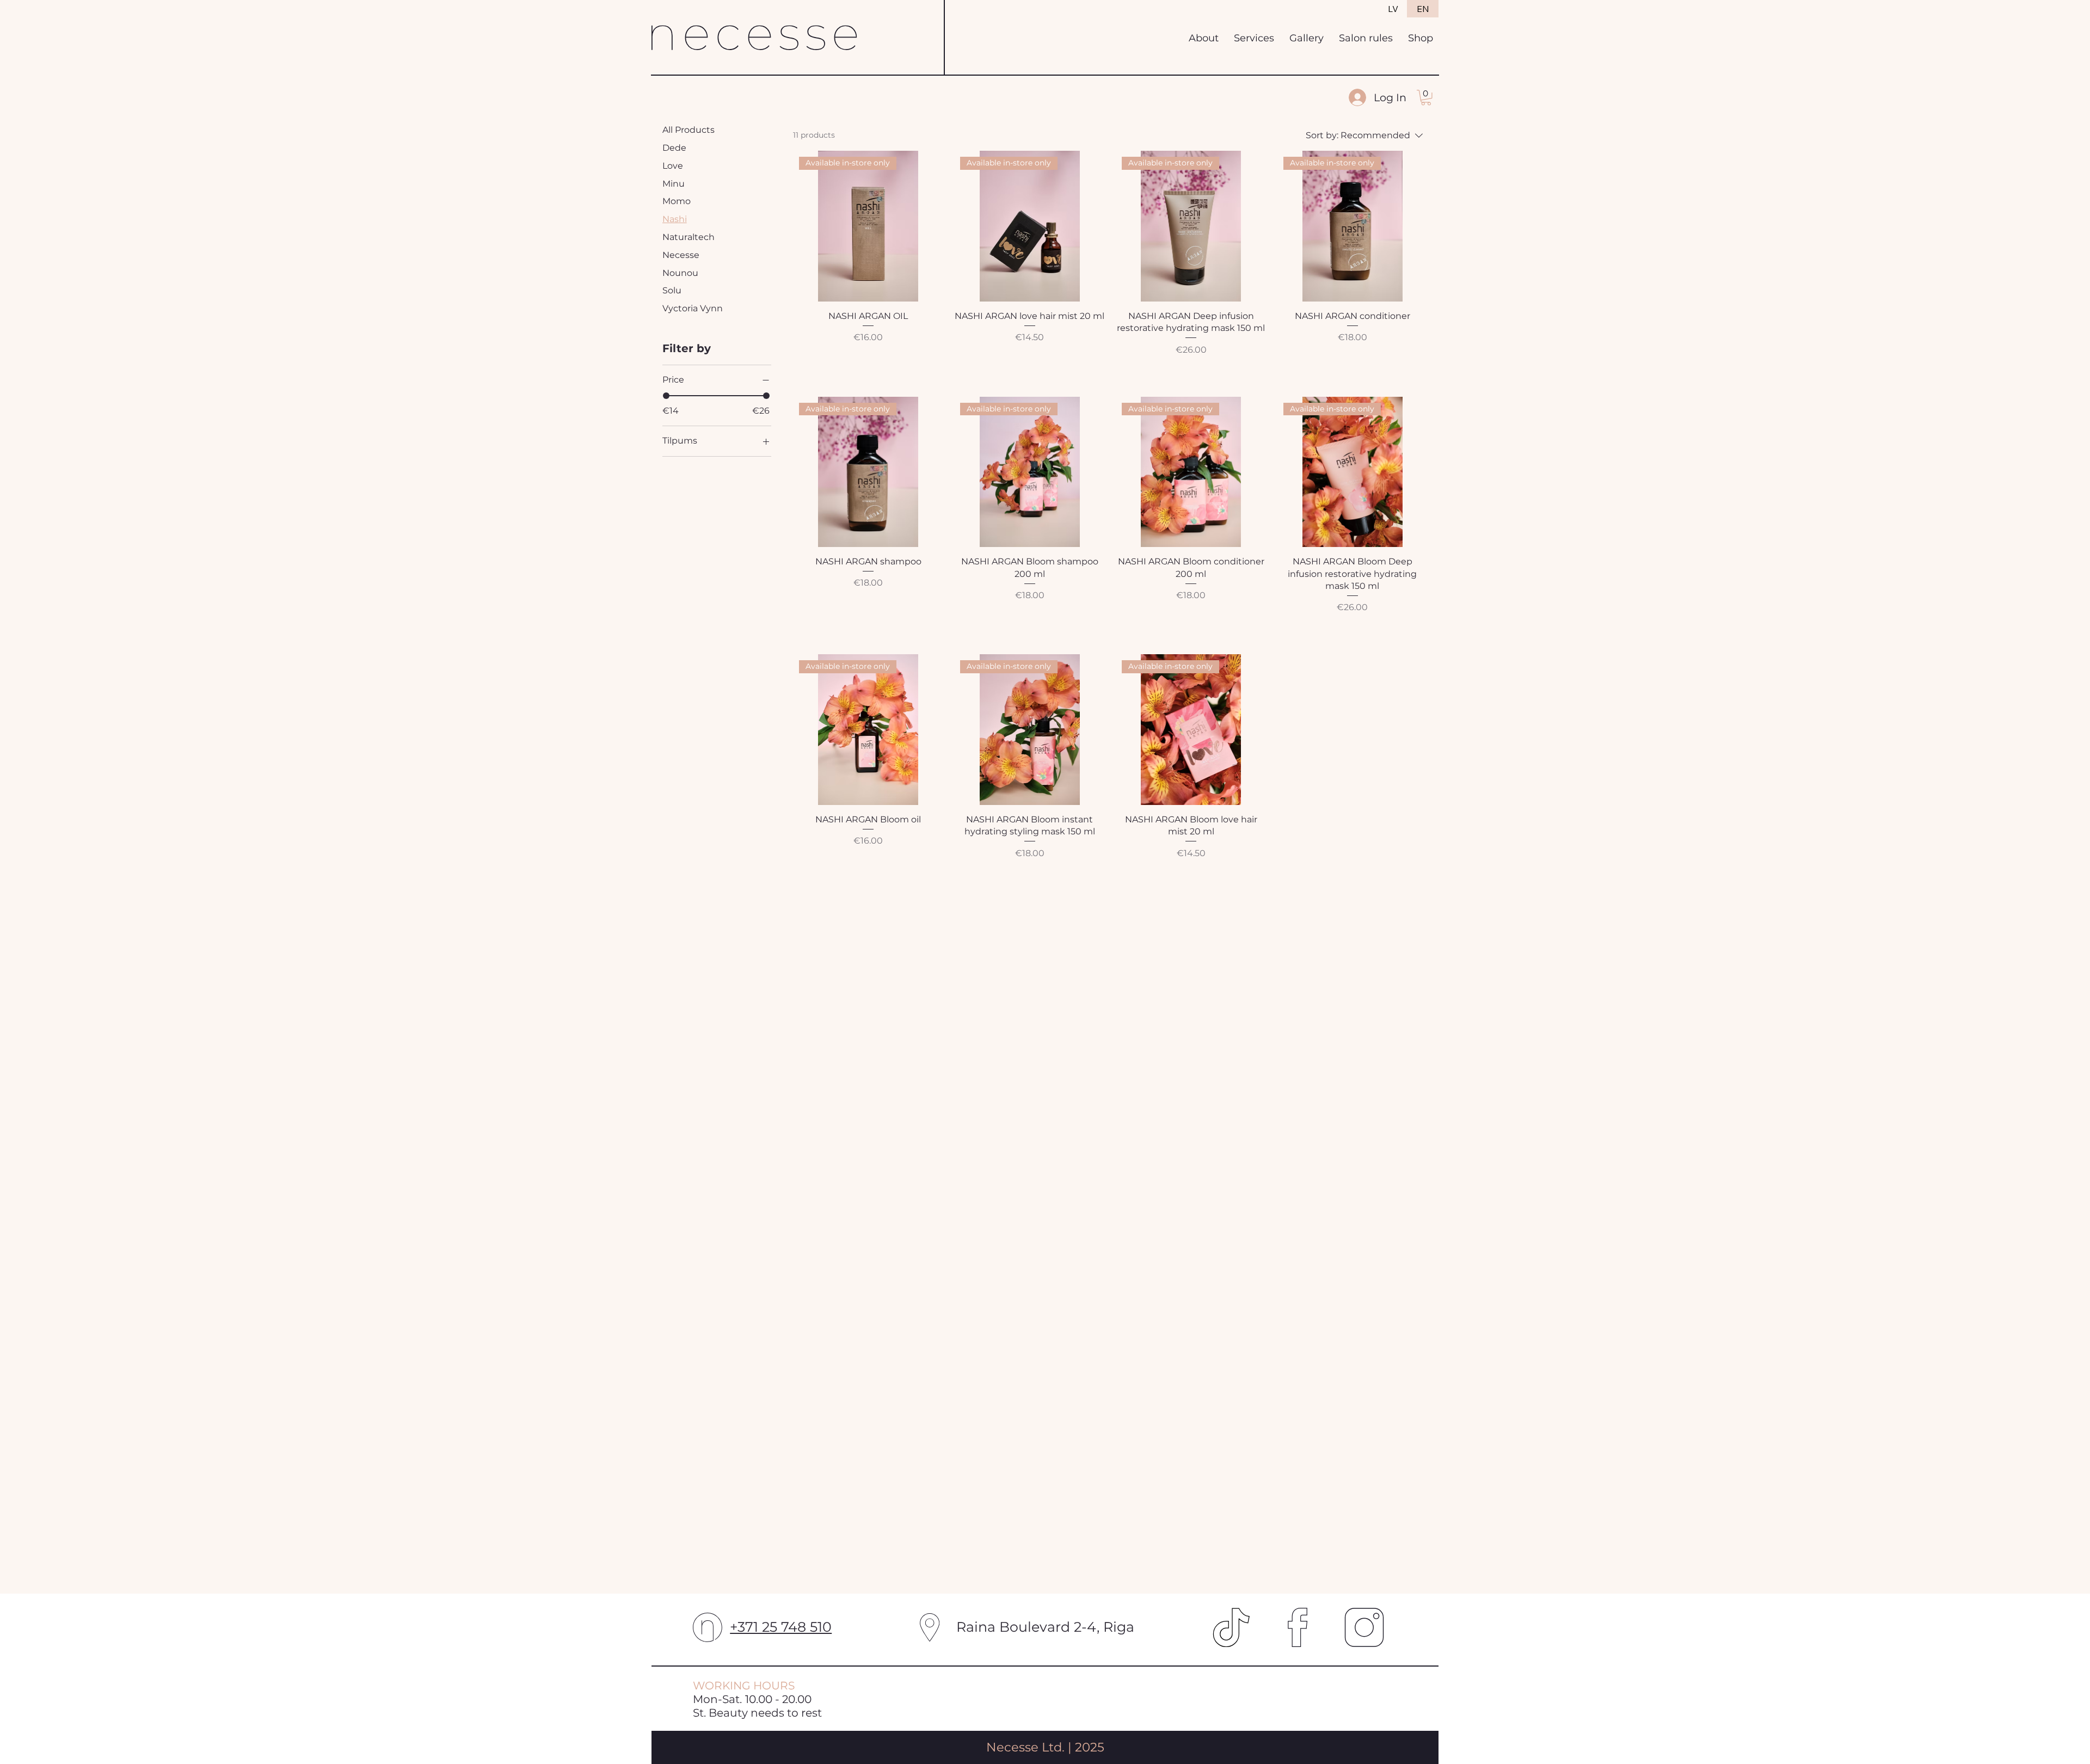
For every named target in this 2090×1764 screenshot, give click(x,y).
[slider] (666, 396)
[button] (1426, 98)
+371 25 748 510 (781, 1627)
